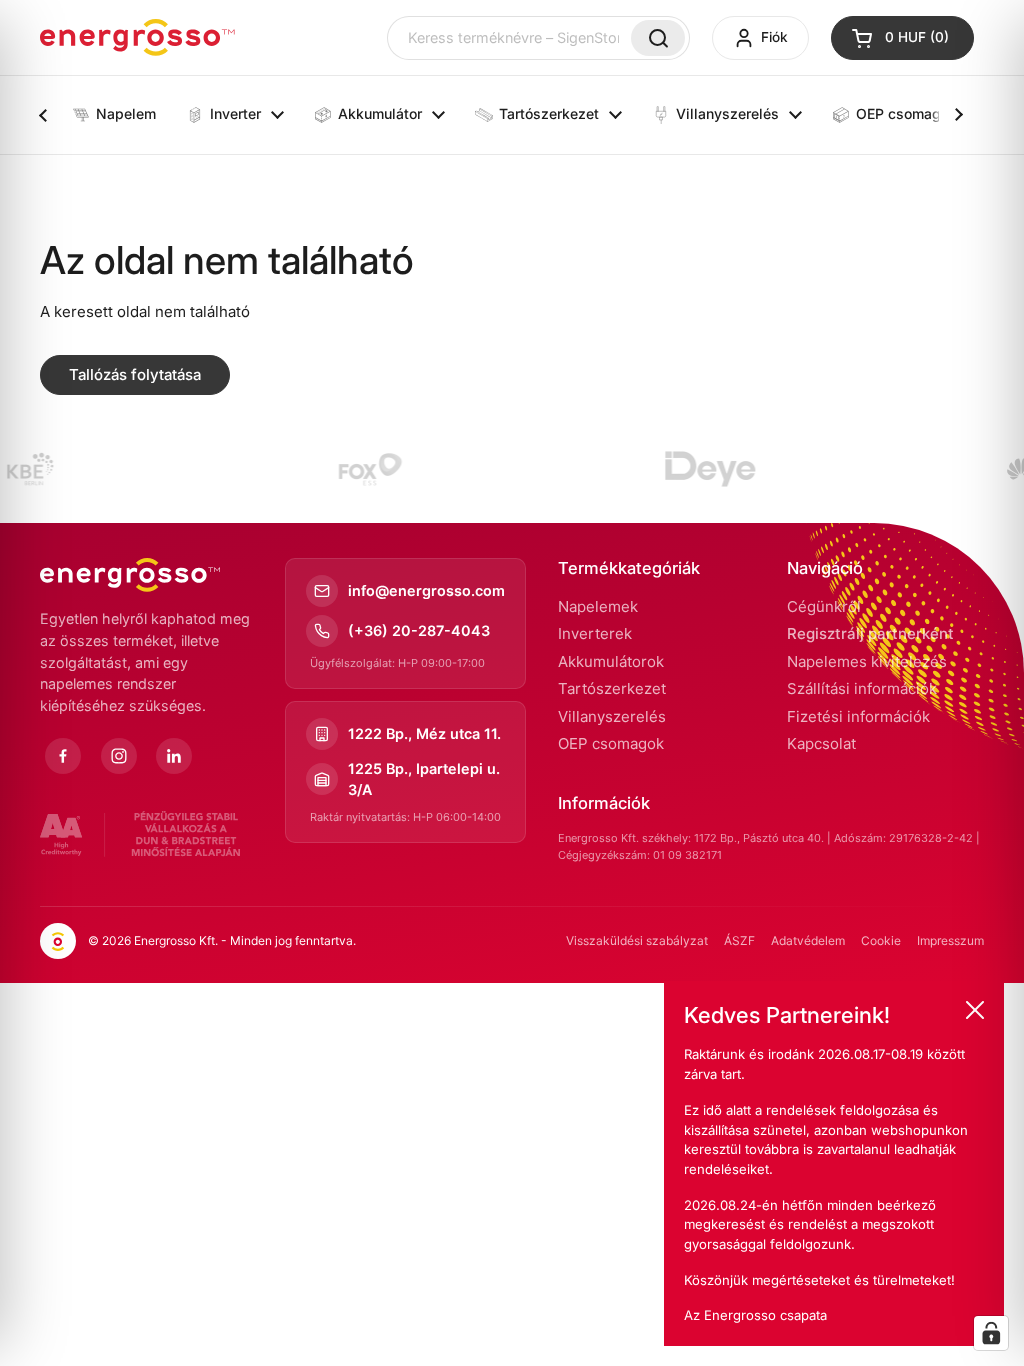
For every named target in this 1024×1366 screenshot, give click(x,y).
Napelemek (598, 606)
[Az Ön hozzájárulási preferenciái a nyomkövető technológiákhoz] (991, 1333)
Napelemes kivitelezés (867, 661)
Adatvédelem (808, 940)
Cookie (881, 940)
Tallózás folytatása (135, 374)
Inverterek (595, 633)
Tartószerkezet (612, 688)
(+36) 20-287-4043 (419, 630)
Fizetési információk (858, 716)
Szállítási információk (862, 688)
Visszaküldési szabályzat (637, 940)
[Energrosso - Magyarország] (137, 37)
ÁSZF (739, 940)
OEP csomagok (611, 743)
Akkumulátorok (611, 661)
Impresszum (950, 940)
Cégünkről (824, 606)
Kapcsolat (821, 743)
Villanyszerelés (612, 716)
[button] (902, 38)
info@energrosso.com (426, 590)
